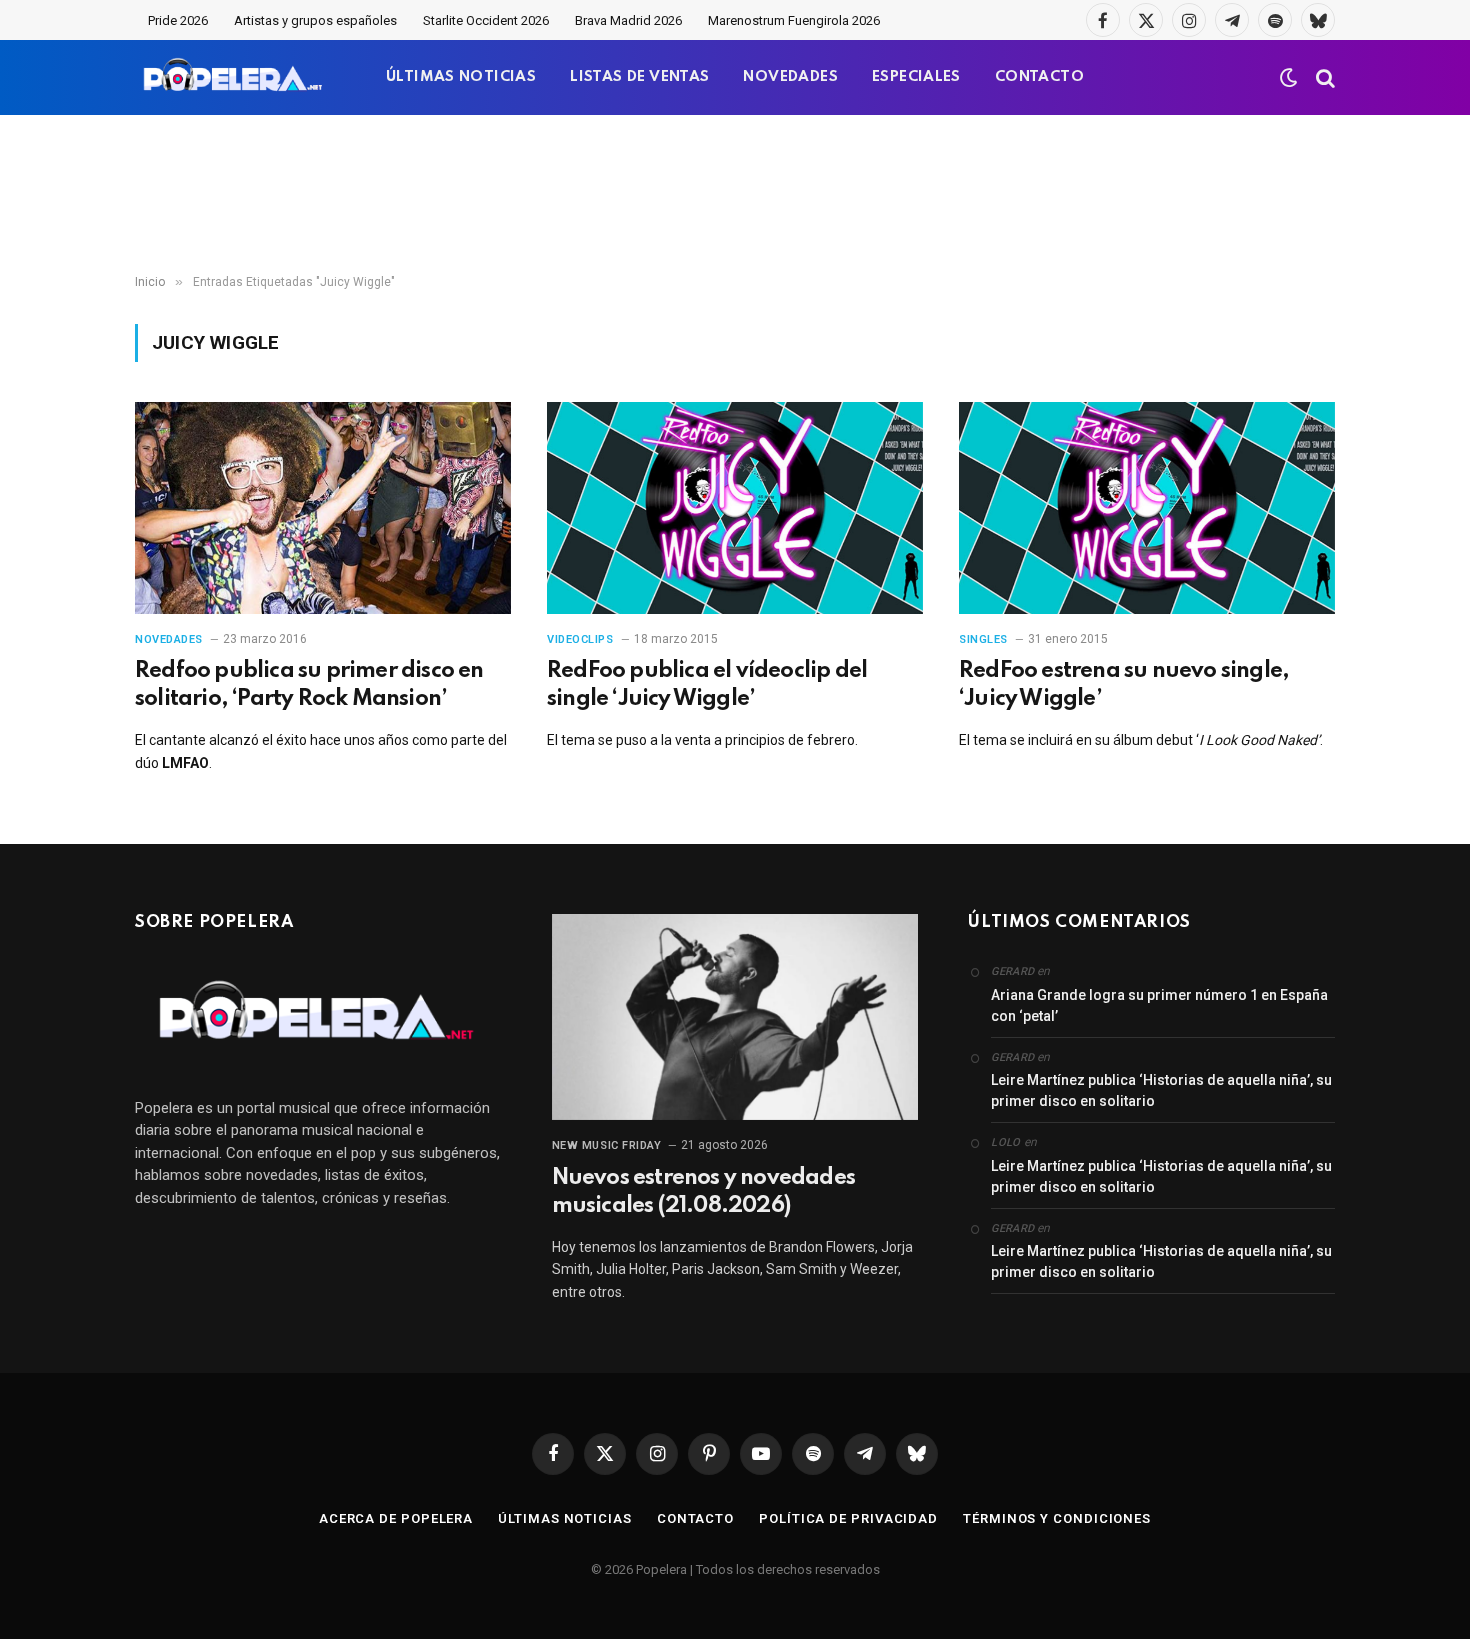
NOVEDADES (790, 77)
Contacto (695, 1518)
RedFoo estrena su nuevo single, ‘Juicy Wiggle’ (1124, 685)
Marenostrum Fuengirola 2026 (794, 20)
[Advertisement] (735, 195)
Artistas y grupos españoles (315, 20)
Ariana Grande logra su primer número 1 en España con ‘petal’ (1159, 1005)
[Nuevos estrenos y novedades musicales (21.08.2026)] (735, 1017)
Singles (983, 639)
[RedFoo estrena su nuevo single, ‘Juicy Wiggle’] (1147, 508)
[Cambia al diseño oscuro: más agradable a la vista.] (1289, 78)
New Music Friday (607, 1145)
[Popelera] (234, 77)
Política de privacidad (848, 1518)
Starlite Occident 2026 (486, 20)
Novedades (169, 639)
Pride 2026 (178, 20)
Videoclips (580, 639)
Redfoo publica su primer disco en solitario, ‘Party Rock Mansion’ (309, 685)
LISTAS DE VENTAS (639, 77)
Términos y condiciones (1057, 1518)
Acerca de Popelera (396, 1518)
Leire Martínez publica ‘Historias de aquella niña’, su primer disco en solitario (1161, 1090)
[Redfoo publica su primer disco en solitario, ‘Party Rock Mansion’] (323, 508)
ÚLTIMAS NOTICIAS (461, 77)
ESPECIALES (916, 77)
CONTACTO (1039, 77)
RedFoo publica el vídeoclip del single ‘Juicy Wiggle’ (707, 685)
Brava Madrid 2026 (628, 20)
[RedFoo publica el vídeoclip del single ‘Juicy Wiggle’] (735, 508)
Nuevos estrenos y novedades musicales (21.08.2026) (703, 1192)
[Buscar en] (1323, 77)
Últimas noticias (565, 1518)
